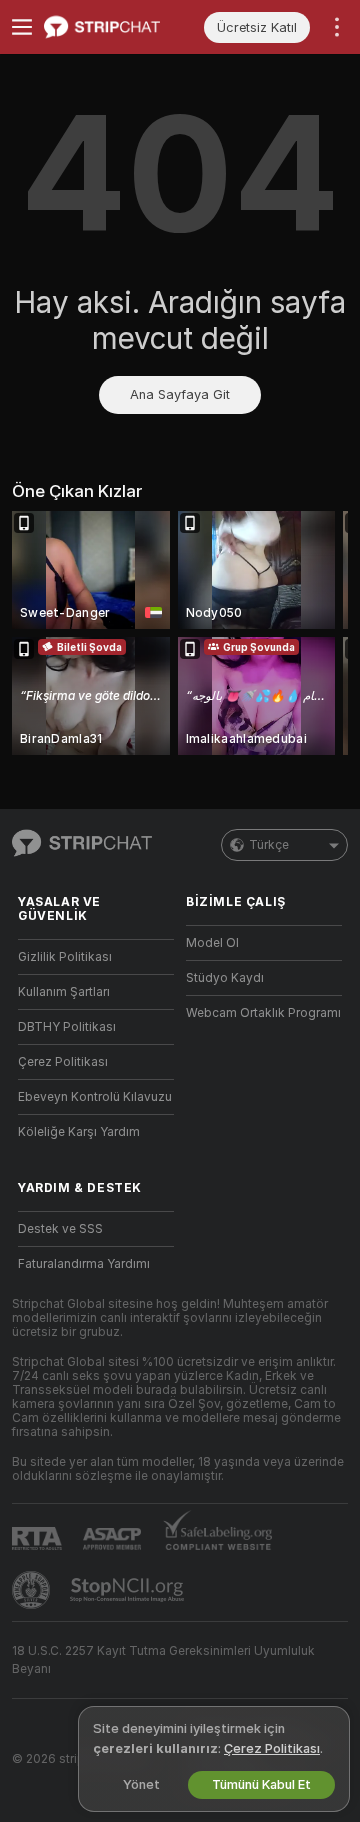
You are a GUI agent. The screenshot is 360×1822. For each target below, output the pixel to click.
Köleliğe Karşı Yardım (79, 1132)
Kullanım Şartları (64, 992)
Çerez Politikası (63, 1062)
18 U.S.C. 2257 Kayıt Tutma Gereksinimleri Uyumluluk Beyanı (163, 1660)
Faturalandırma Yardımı (84, 1264)
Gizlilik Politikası (65, 957)
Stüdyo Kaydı (225, 978)
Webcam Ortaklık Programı (263, 1013)
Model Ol (212, 943)
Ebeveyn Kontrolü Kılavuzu (95, 1097)
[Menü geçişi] (22, 27)
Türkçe (269, 845)
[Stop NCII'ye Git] (129, 1590)
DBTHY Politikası (67, 1027)
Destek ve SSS (60, 1229)
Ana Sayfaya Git (180, 394)
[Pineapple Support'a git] (33, 1590)
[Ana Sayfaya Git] (112, 27)
